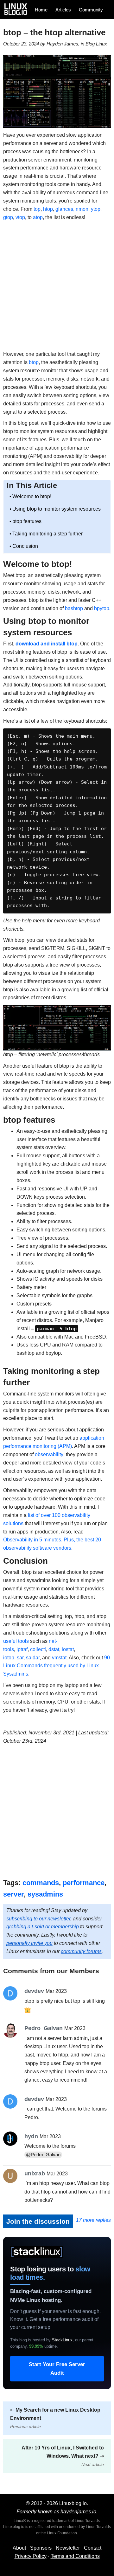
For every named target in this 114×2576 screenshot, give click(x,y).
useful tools (16, 1641)
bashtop (74, 608)
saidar (33, 1658)
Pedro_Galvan (44, 2028)
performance (84, 1883)
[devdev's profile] (12, 1993)
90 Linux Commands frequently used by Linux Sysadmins (57, 1666)
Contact (93, 2548)
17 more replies (93, 2220)
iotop (9, 1658)
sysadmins (45, 1894)
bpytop (102, 608)
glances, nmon (72, 209)
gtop (8, 217)
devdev (34, 1991)
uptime (43, 2346)
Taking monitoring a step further (47, 534)
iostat (68, 1649)
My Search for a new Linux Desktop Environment (55, 2418)
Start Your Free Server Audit (57, 2369)
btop (34, 362)
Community (91, 10)
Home (41, 10)
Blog (90, 44)
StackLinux (62, 2340)
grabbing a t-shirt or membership (43, 1927)
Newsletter (68, 2548)
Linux (101, 44)
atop (38, 217)
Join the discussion (38, 2221)
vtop (20, 217)
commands (41, 1883)
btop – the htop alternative (54, 32)
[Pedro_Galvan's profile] (12, 2031)
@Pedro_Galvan (43, 2155)
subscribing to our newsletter (38, 1919)
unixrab (35, 2173)
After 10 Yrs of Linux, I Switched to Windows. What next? (63, 2456)
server (13, 1894)
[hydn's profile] (12, 2139)
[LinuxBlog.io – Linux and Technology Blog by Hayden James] (18, 9)
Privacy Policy (31, 2556)
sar (20, 1658)
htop (48, 209)
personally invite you (29, 1943)
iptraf (22, 1649)
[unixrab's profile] (12, 2176)
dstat (54, 1649)
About (19, 2548)
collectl (38, 1649)
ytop (96, 209)
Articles (63, 10)
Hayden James (62, 44)
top (37, 209)
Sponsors (41, 2548)
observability (49, 1454)
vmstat (59, 1658)
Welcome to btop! (32, 496)
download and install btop (47, 644)
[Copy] (104, 736)
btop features (27, 521)
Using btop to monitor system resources (57, 509)
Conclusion (25, 546)
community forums (81, 1951)
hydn (31, 2136)
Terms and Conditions (75, 2556)
